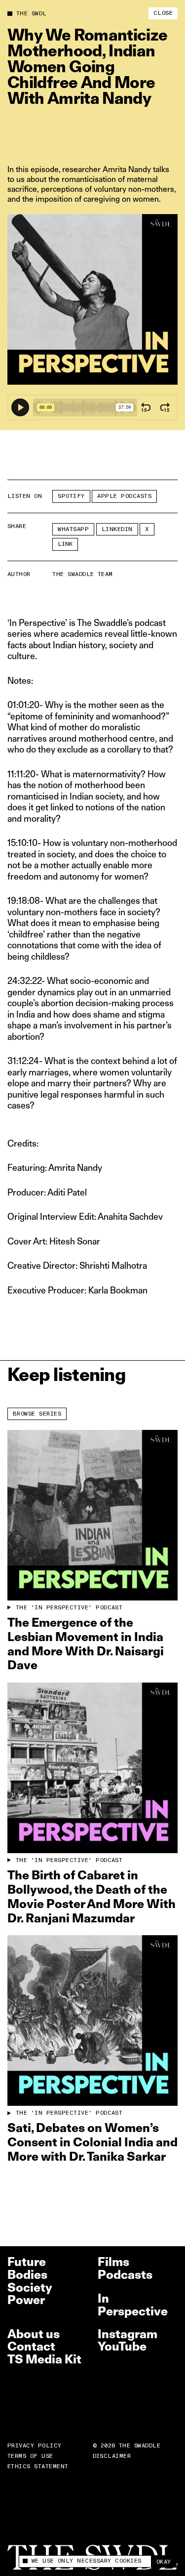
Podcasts (125, 2275)
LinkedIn (117, 529)
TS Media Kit (44, 2359)
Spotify (71, 496)
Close (163, 13)
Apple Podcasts (124, 496)
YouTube (122, 2346)
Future (27, 2262)
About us (34, 2334)
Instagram (128, 2334)
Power (26, 2300)
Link (65, 544)
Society (30, 2287)
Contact (31, 2346)
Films (113, 2262)
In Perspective (133, 2305)
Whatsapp (73, 529)
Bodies (27, 2275)
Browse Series (37, 1414)
